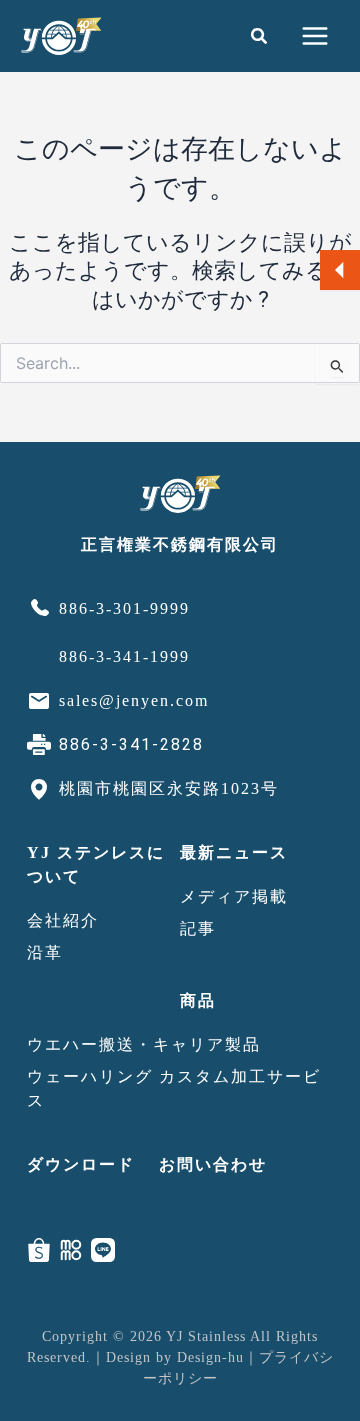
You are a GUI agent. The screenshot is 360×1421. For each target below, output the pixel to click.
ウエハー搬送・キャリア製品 (144, 1044)
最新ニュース (234, 852)
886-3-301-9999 (124, 608)
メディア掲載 (234, 896)
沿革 (45, 952)
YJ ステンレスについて (96, 864)
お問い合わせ (213, 1164)
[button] (260, 36)
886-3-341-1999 (124, 656)
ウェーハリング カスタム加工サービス (174, 1088)
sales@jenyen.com (134, 700)
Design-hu (210, 1357)
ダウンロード (81, 1164)
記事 (198, 928)
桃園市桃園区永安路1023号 (169, 788)
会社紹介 (63, 920)
